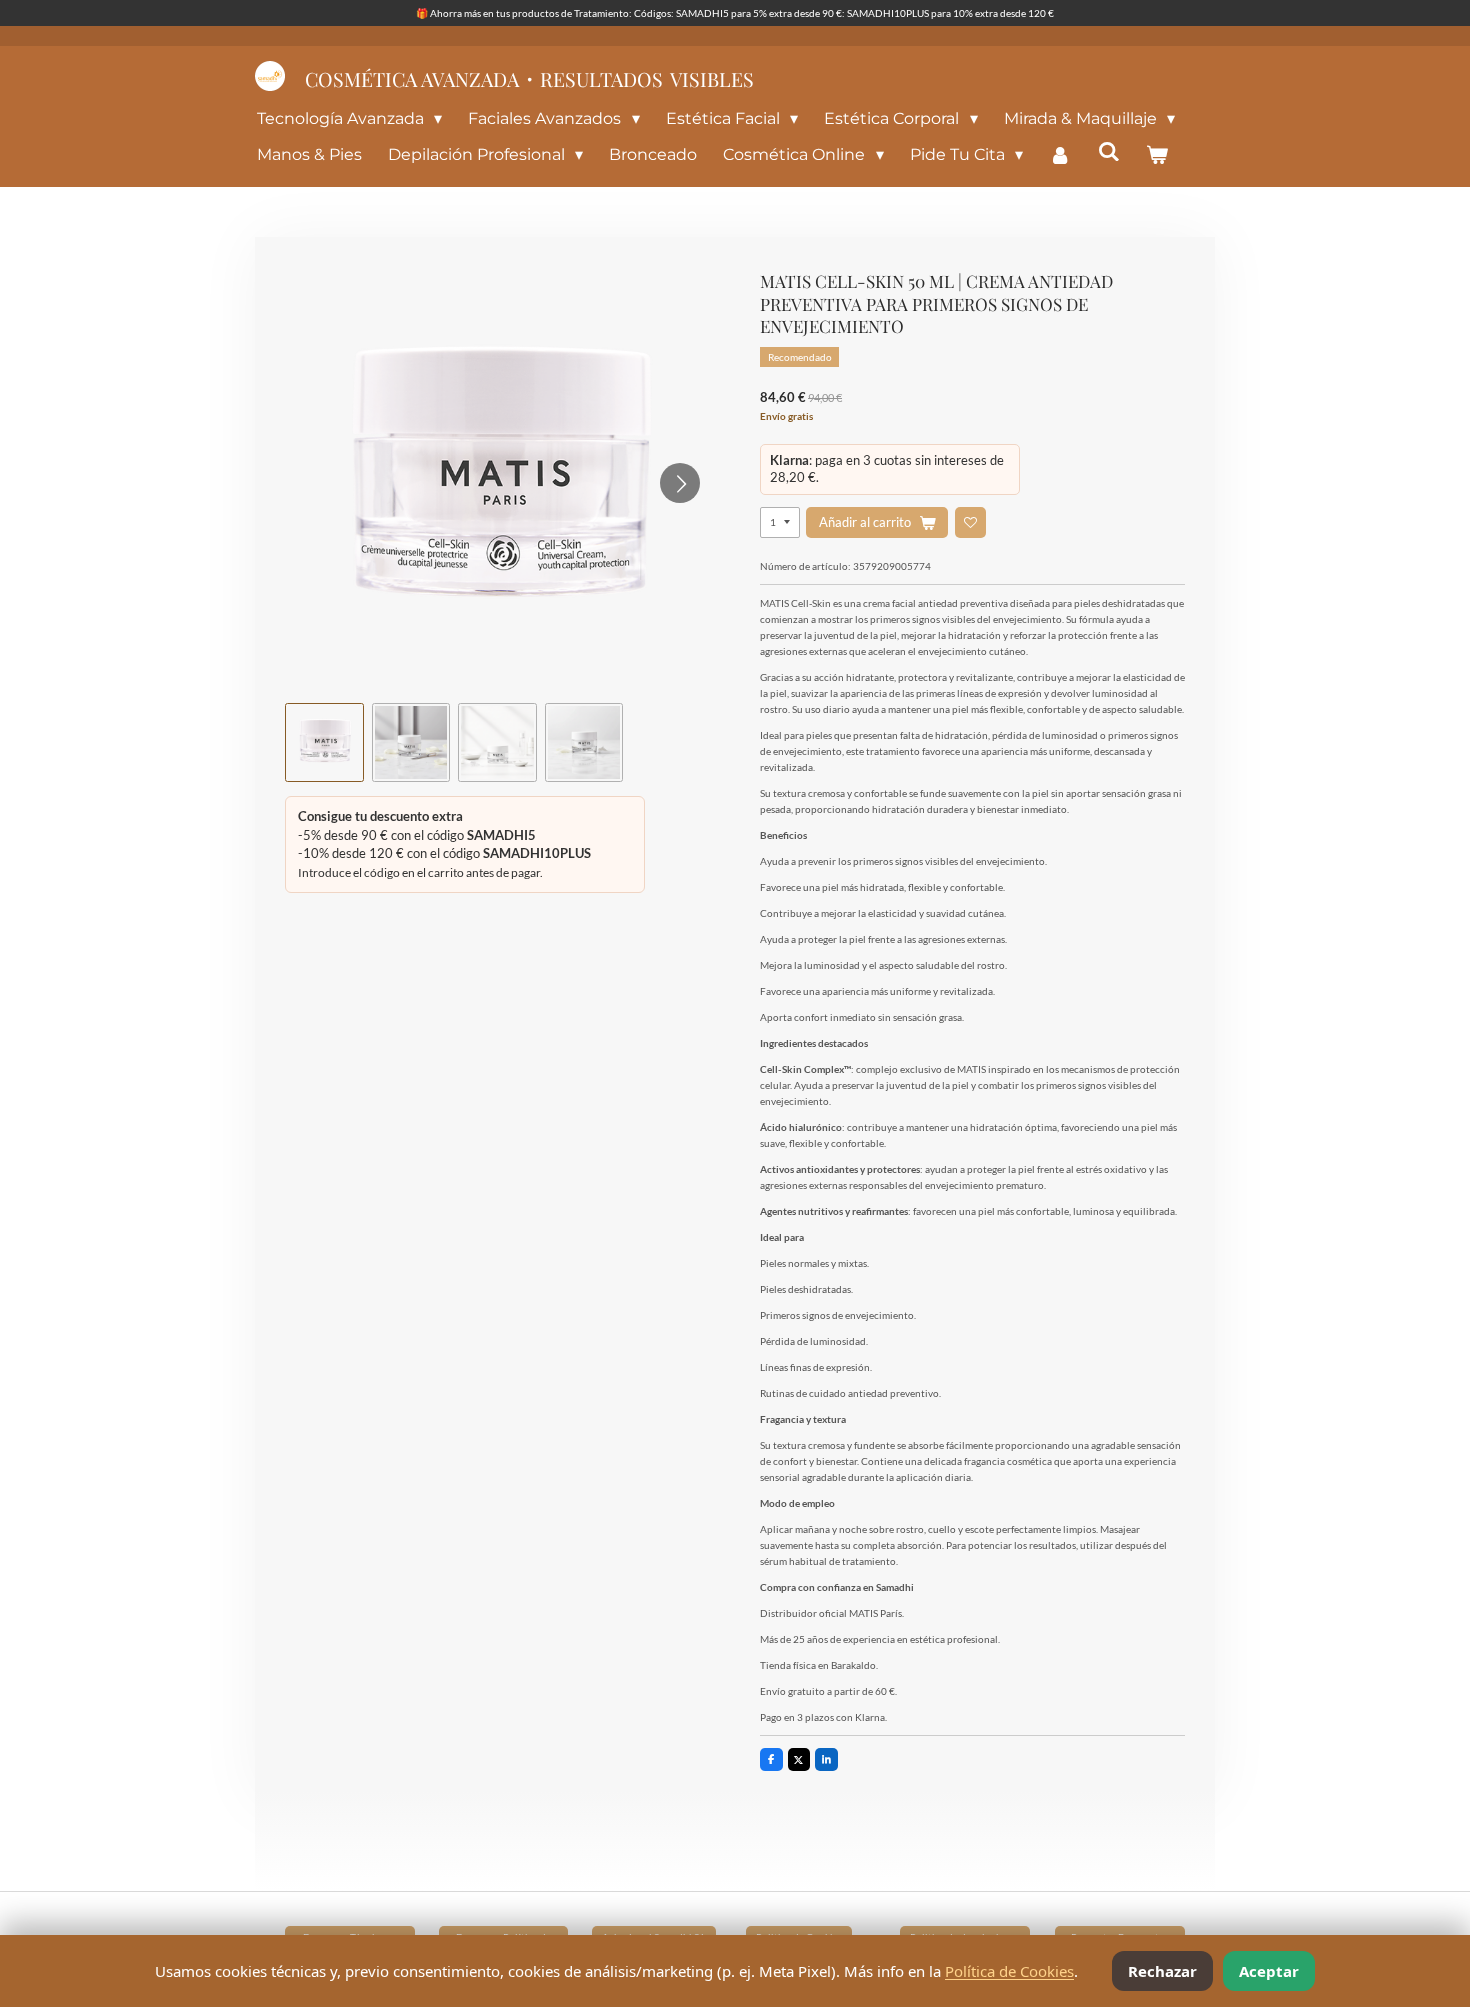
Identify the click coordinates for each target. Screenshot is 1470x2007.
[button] (324, 742)
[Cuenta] (1060, 155)
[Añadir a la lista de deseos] (970, 522)
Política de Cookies (1009, 1971)
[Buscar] (1109, 151)
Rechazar (1162, 1971)
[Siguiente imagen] (680, 483)
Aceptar (1269, 1971)
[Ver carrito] (1157, 155)
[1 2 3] (780, 522)
